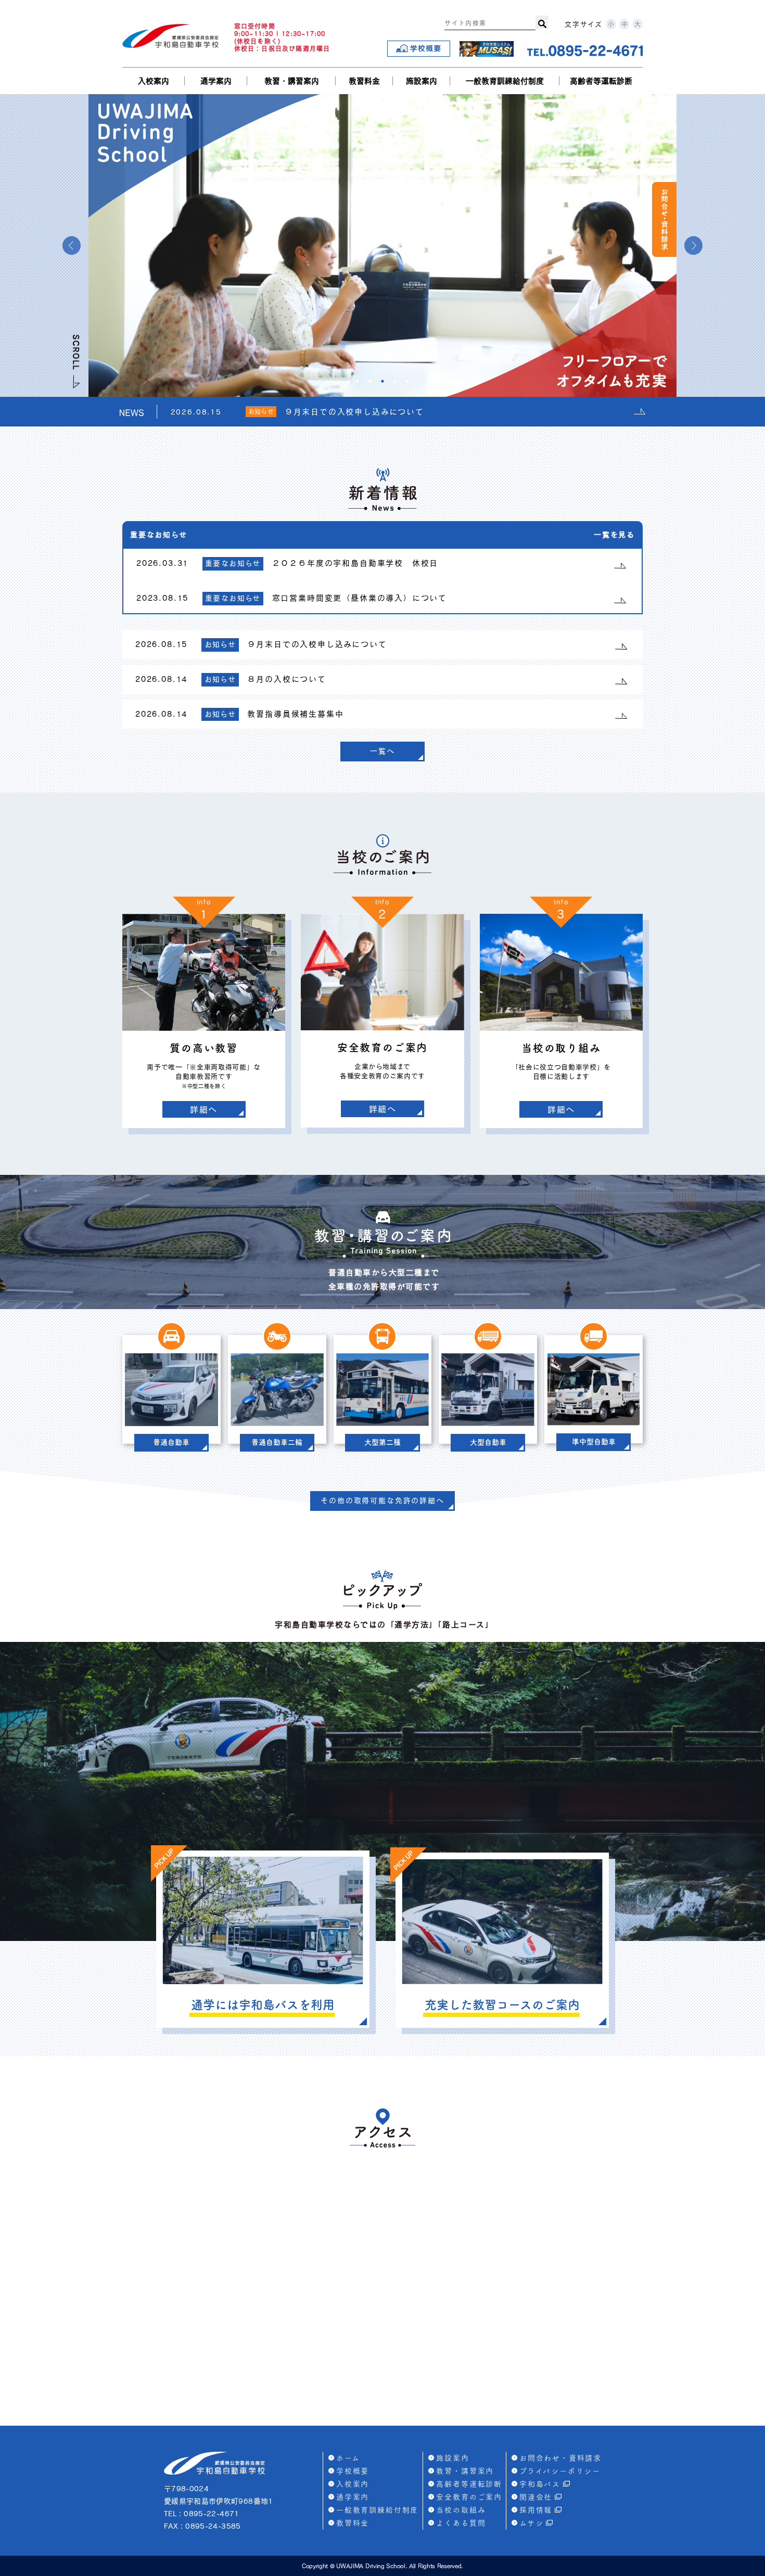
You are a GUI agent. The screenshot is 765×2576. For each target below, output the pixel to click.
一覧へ (382, 751)
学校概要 (353, 2471)
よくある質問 (461, 2523)
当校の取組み (461, 2510)
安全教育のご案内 (469, 2497)
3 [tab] (382, 381)
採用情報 (536, 2510)
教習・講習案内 (292, 81)
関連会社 (536, 2497)
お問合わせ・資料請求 (560, 2458)
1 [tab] (358, 381)
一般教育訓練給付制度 (505, 81)
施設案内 (422, 81)
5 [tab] (407, 381)
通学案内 (216, 81)
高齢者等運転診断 (601, 81)
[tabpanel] (382, 245)
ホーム (348, 2458)
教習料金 (364, 81)
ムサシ (531, 2523)
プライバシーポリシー (560, 2471)
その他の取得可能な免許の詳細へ (382, 1500)
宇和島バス (540, 2484)
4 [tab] (395, 381)
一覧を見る (614, 535)
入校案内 (154, 81)
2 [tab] (370, 381)
